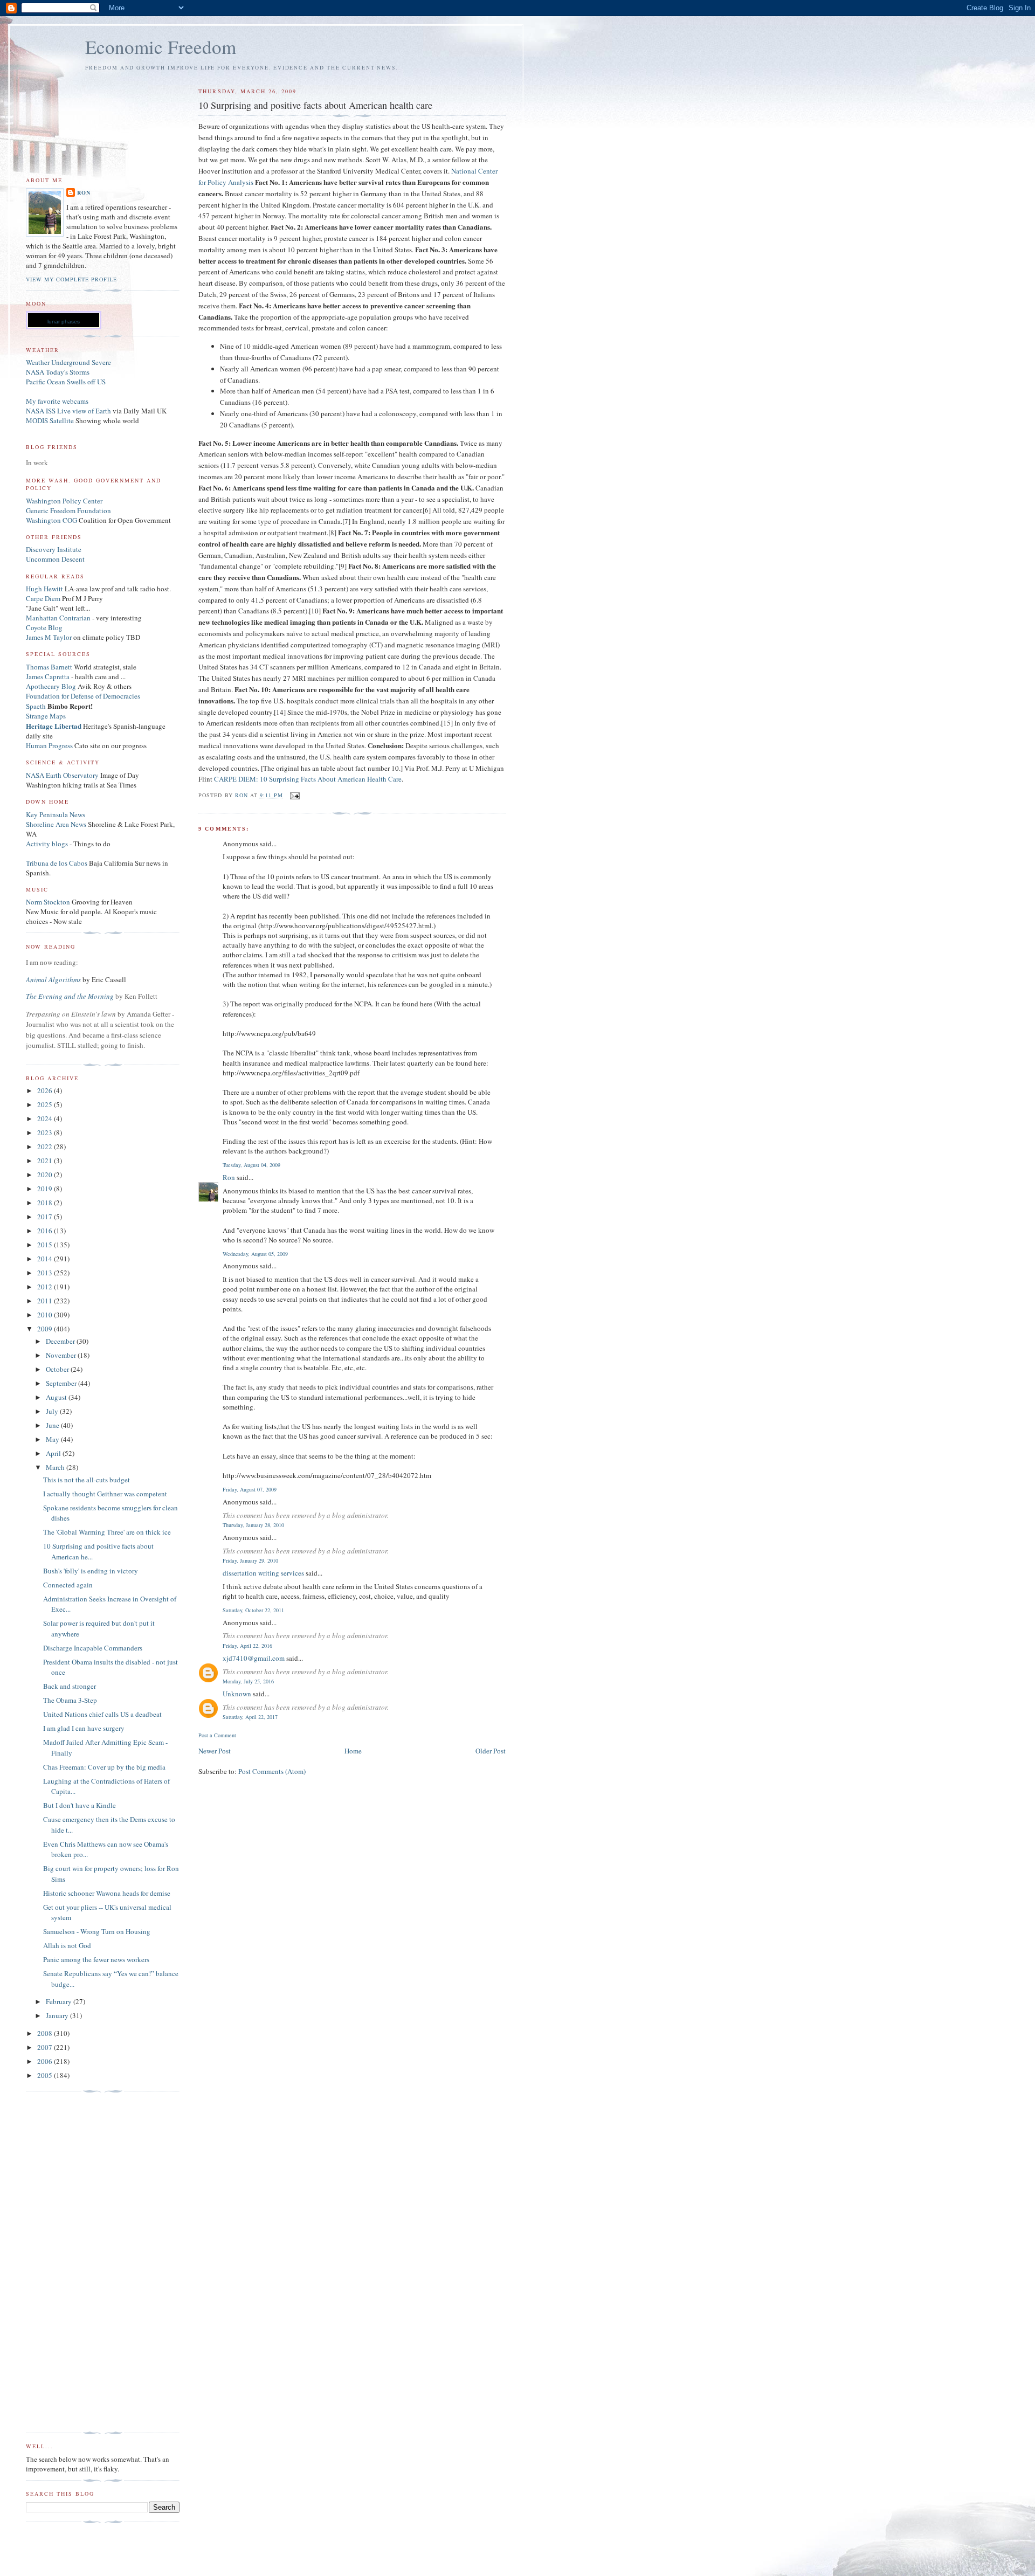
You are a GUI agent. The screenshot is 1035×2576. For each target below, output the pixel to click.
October (58, 1369)
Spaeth (36, 706)
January (58, 2015)
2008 (46, 2033)
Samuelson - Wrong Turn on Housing (97, 1931)
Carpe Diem (43, 598)
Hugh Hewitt (44, 589)
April (54, 1453)
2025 (46, 1104)
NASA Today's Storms (58, 372)
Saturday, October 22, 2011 (253, 1610)
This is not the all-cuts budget (87, 1480)
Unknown (237, 1694)
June (53, 1425)
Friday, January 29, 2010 (250, 1560)
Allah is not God (67, 1945)
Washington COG (51, 520)
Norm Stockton (48, 902)
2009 (46, 1329)
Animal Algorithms (54, 979)
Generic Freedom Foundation (68, 510)
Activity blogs (47, 844)
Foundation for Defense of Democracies (83, 696)
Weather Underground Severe (68, 362)
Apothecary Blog (52, 686)
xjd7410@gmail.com (254, 1658)
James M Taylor (50, 637)
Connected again (68, 1585)
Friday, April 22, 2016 (247, 1646)
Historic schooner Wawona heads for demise (107, 1893)
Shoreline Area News (56, 824)
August (57, 1397)
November (62, 1355)
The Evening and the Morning (71, 996)
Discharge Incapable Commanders (93, 1648)
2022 (46, 1147)
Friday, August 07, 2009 (250, 1489)
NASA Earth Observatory (62, 775)
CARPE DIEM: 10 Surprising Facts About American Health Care (308, 779)
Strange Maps (46, 716)
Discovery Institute (54, 549)
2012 (46, 1287)
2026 (46, 1090)
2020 (46, 1175)
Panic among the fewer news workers (96, 1959)
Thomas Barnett (49, 667)
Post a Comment (217, 1735)
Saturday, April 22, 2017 (250, 1717)
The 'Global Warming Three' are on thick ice (107, 1532)
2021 (46, 1161)
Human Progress (49, 745)
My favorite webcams (57, 401)
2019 (46, 1189)
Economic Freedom (161, 47)
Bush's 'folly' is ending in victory (91, 1571)
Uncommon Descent (55, 559)
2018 (46, 1203)
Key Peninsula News (56, 814)
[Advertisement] (69, 2262)
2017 (46, 1217)
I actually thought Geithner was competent (105, 1494)
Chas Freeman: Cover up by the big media (104, 1767)
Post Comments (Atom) (272, 1771)
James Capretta (48, 676)
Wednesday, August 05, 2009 (255, 1254)
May (53, 1439)
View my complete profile (71, 279)
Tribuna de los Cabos (57, 863)
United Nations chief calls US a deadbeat (102, 1714)
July (53, 1411)
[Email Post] (295, 795)
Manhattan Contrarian (58, 618)
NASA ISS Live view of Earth (68, 411)
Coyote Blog (44, 627)
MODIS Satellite (50, 420)
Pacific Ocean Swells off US (66, 382)
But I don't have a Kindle (80, 1805)
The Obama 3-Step (70, 1700)
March (56, 1467)
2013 (46, 1273)
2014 (46, 1259)
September (62, 1383)
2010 (46, 1315)
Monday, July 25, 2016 (248, 1681)
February (60, 2001)
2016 (46, 1231)
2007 (46, 2047)
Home (353, 1751)
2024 (46, 1118)
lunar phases (64, 322)
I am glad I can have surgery (84, 1728)
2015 (46, 1245)
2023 (46, 1132)
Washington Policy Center (64, 501)
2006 (46, 2061)
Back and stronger (70, 1686)
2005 (46, 2075)
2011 (46, 1301)
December (61, 1341)
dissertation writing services (263, 1573)
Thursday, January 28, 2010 (253, 1525)
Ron (229, 1177)
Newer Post (215, 1751)
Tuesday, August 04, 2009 (251, 1165)
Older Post (491, 1751)
